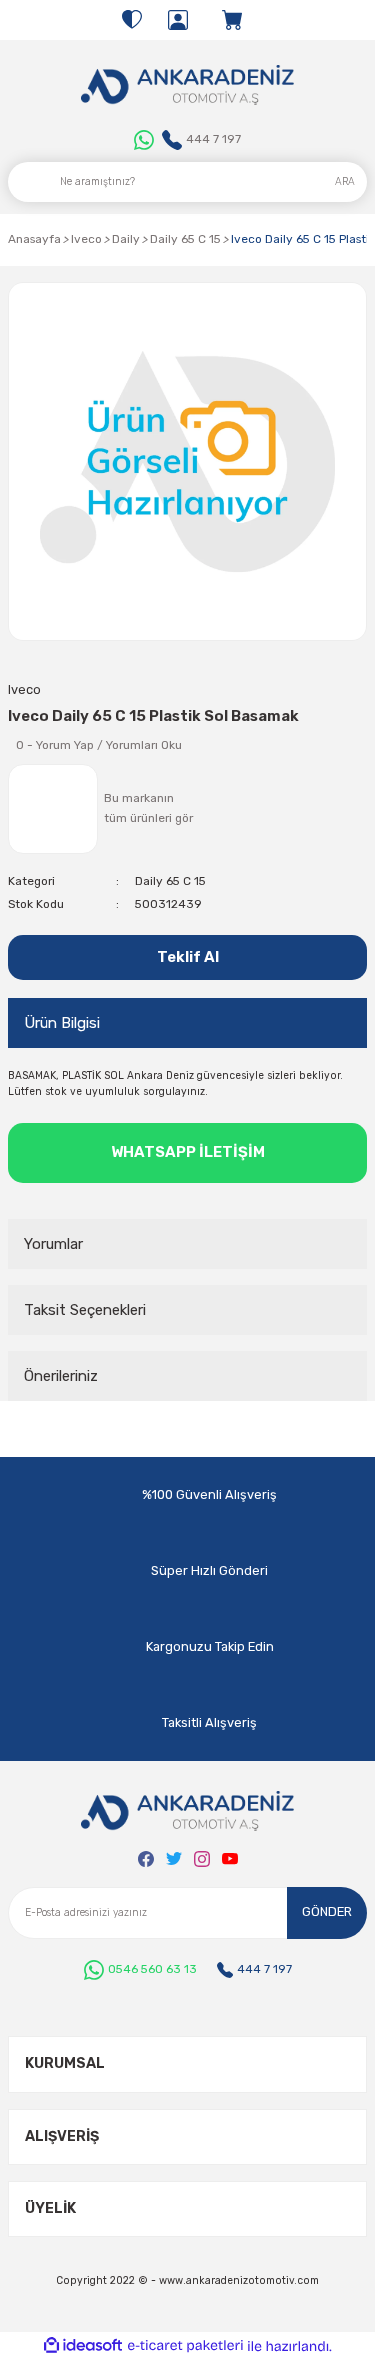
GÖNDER (327, 1911)
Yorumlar (53, 1244)
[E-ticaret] (185, 2345)
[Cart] (234, 20)
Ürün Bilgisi (62, 1023)
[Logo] (187, 85)
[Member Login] (178, 20)
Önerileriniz (61, 1376)
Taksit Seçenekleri (85, 1310)
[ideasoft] (83, 2346)
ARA (345, 181)
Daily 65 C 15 (170, 881)
